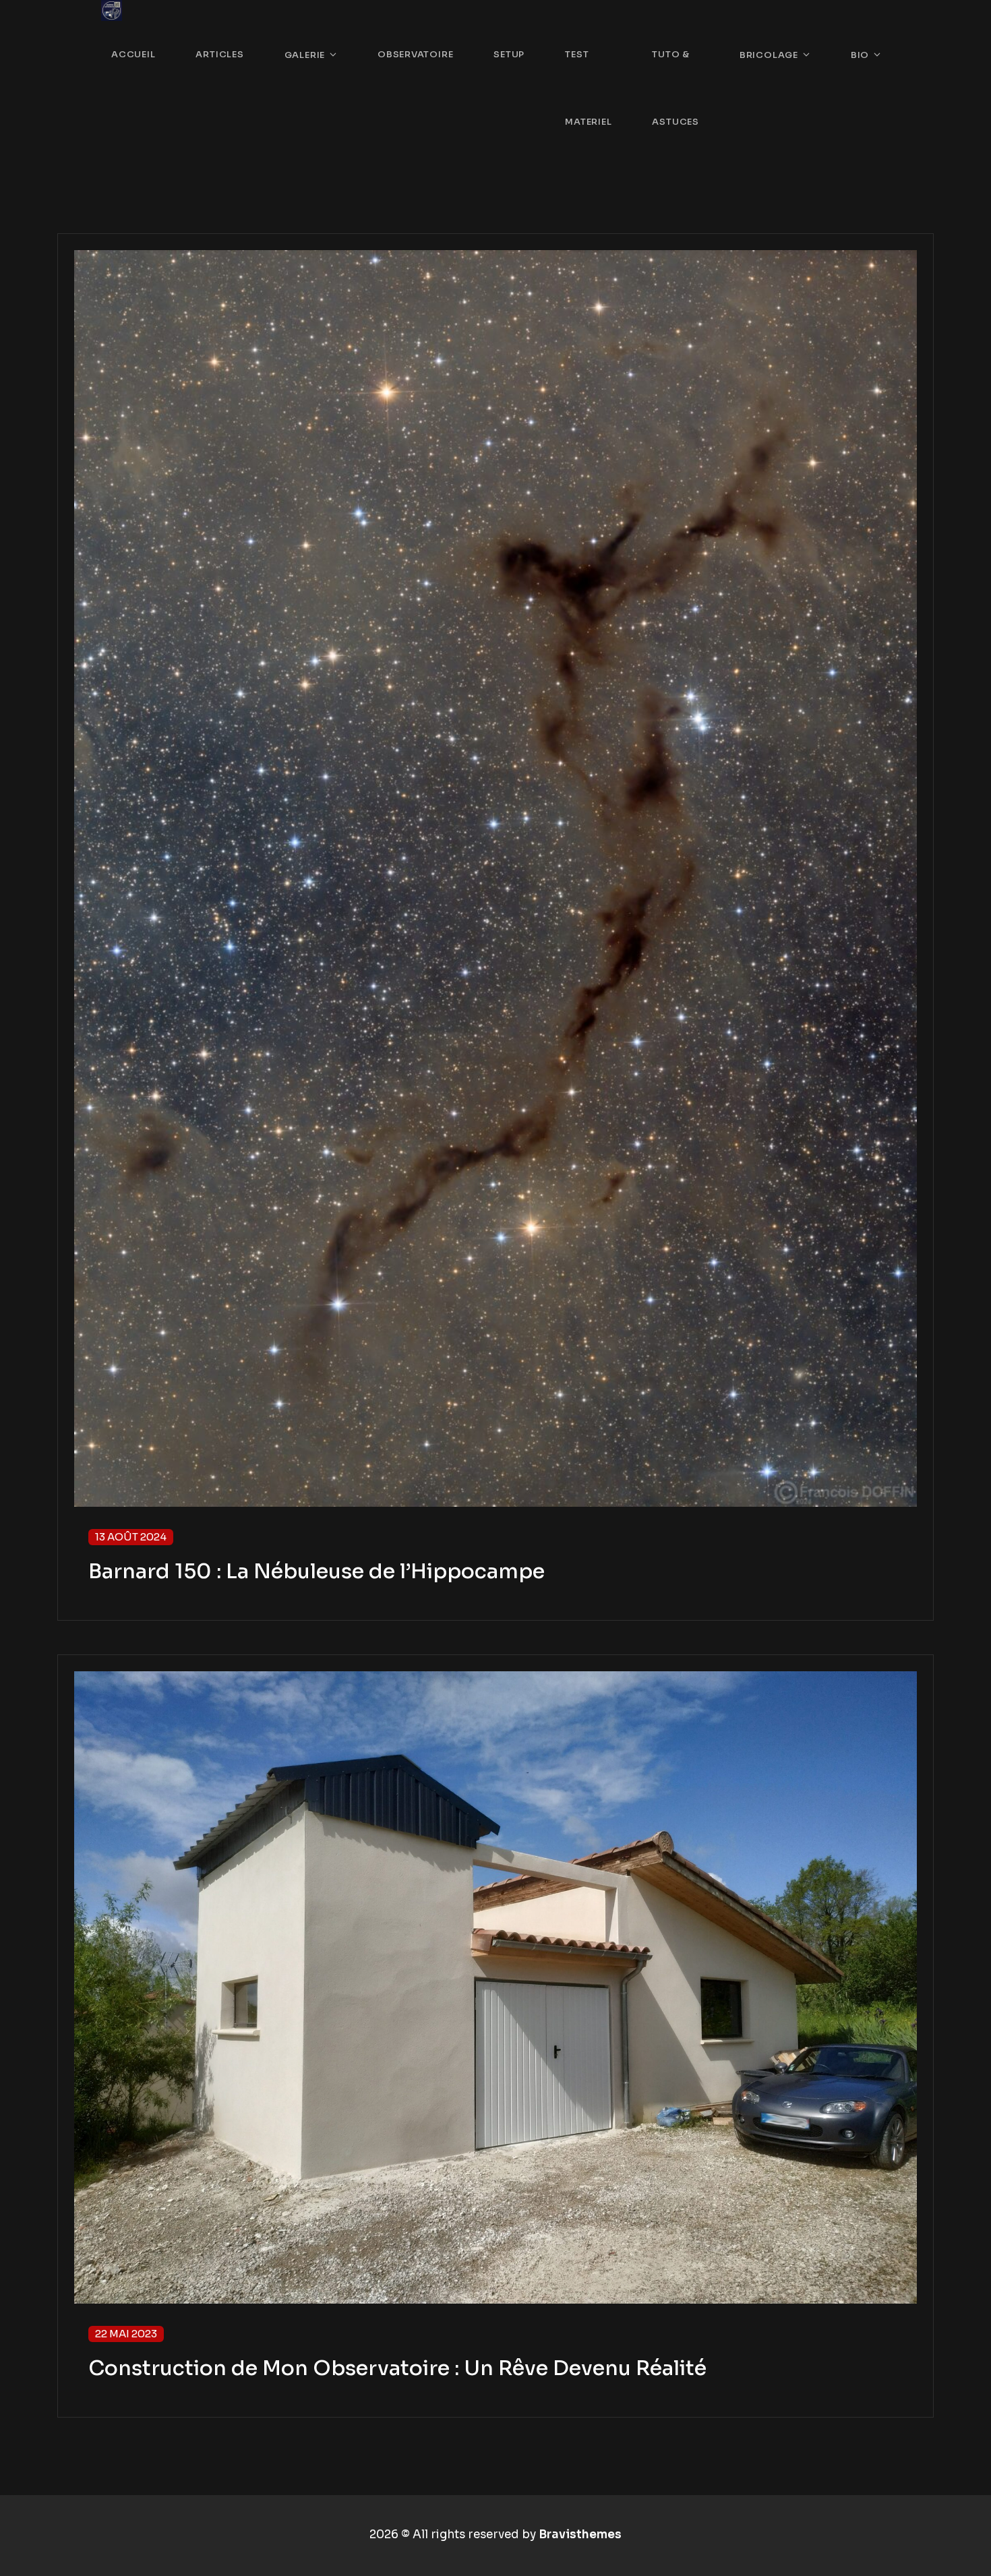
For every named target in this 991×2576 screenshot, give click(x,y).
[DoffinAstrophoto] (112, 10)
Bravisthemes (580, 2535)
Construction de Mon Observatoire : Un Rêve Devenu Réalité (397, 2368)
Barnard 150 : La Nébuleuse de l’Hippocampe (317, 1571)
